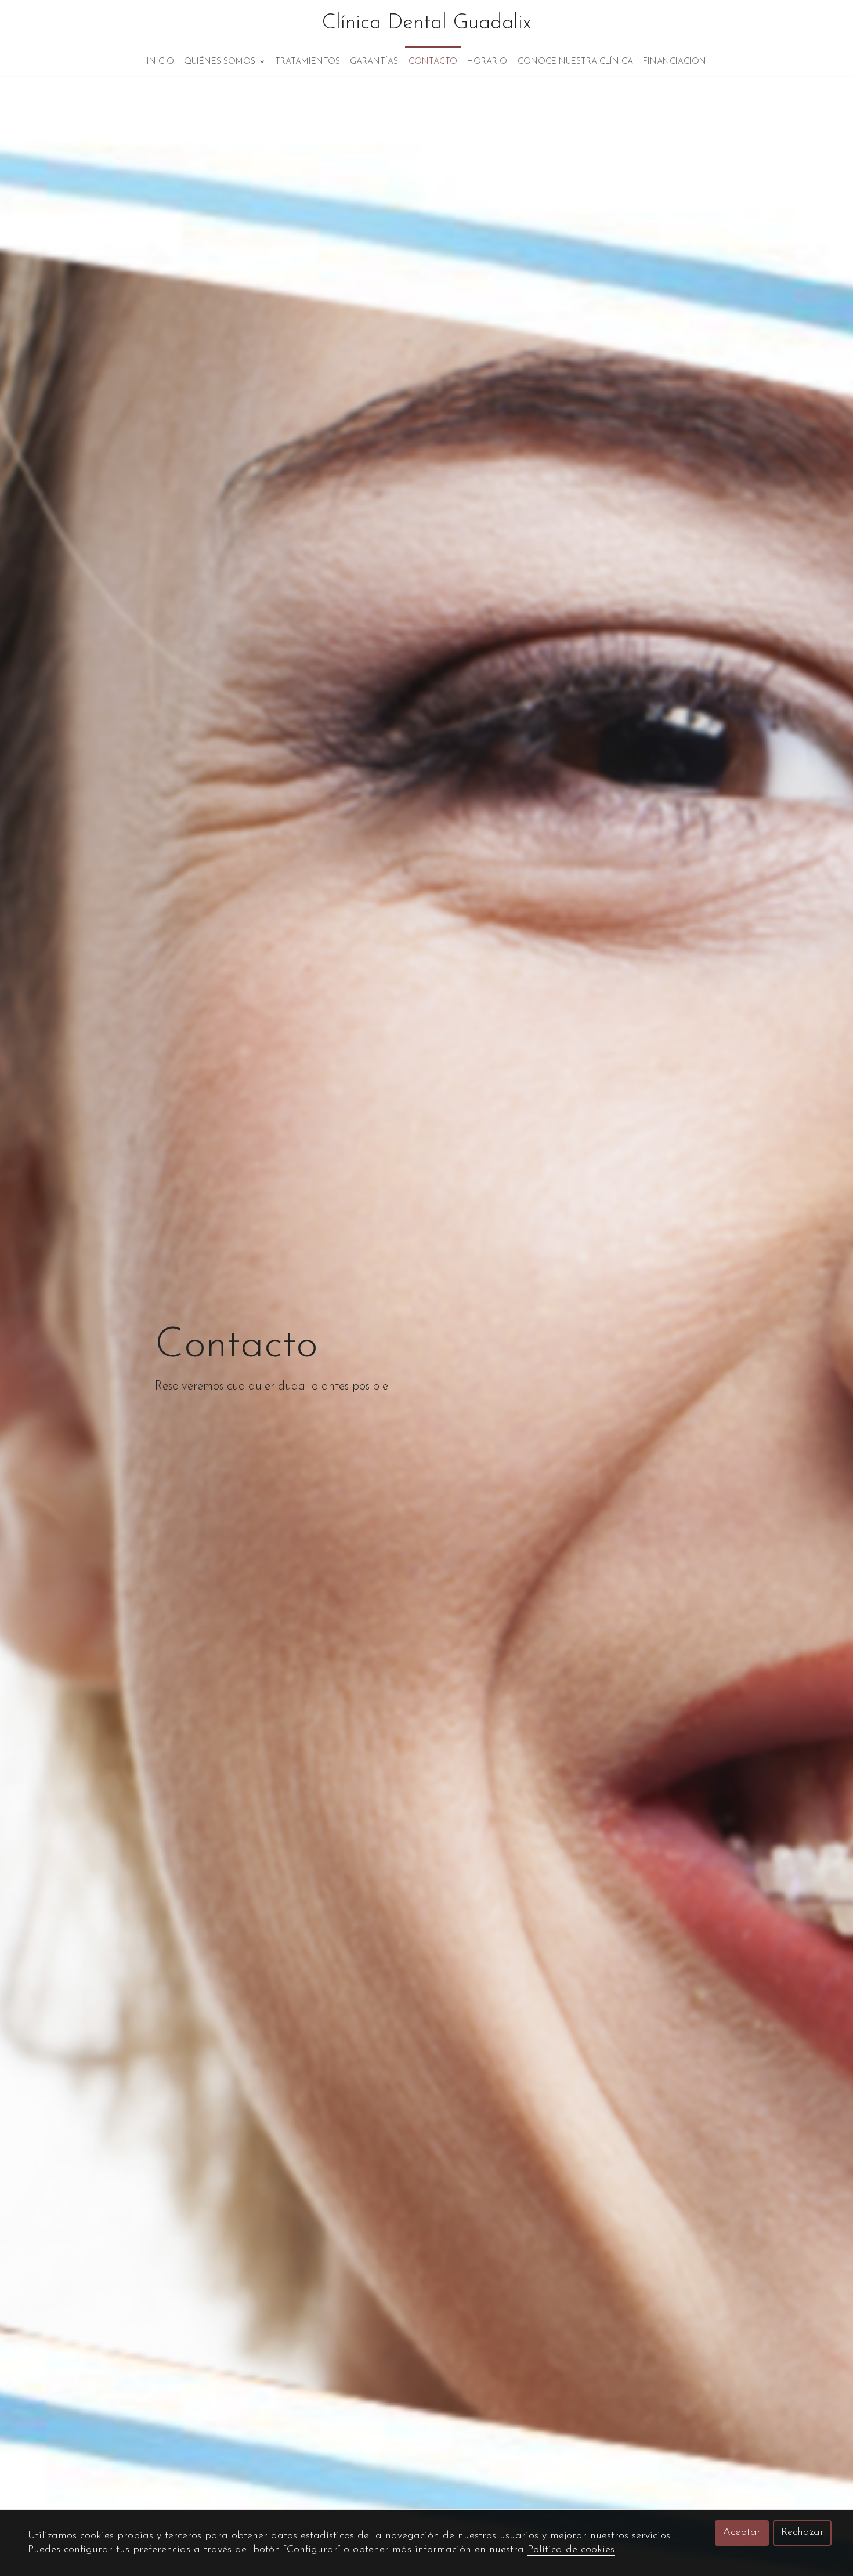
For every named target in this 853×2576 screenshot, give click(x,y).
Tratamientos (308, 62)
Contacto (433, 62)
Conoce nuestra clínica (575, 62)
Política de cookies (571, 2550)
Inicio (160, 62)
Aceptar (742, 2532)
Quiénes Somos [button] (221, 62)
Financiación (675, 62)
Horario (487, 62)
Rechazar (803, 2532)
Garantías (374, 62)
